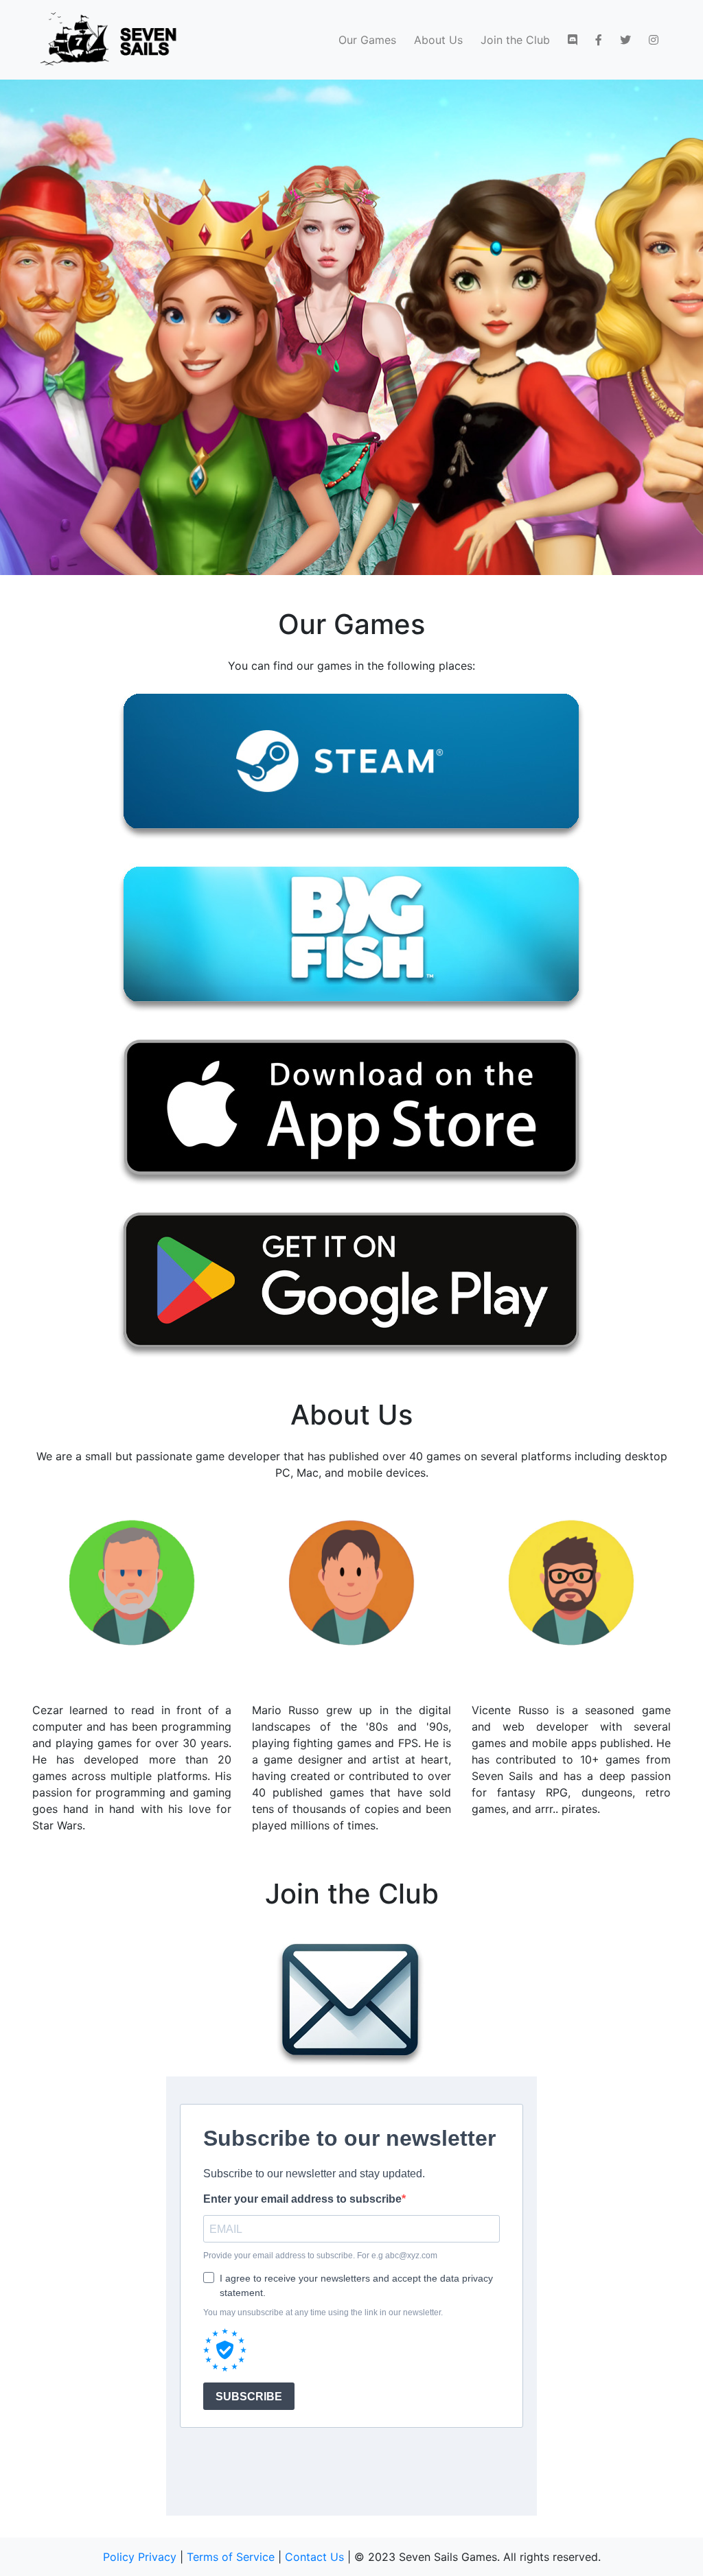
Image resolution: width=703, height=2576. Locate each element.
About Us (438, 40)
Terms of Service (231, 2557)
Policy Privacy (140, 2557)
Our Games (367, 40)
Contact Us (314, 2557)
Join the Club (515, 40)
